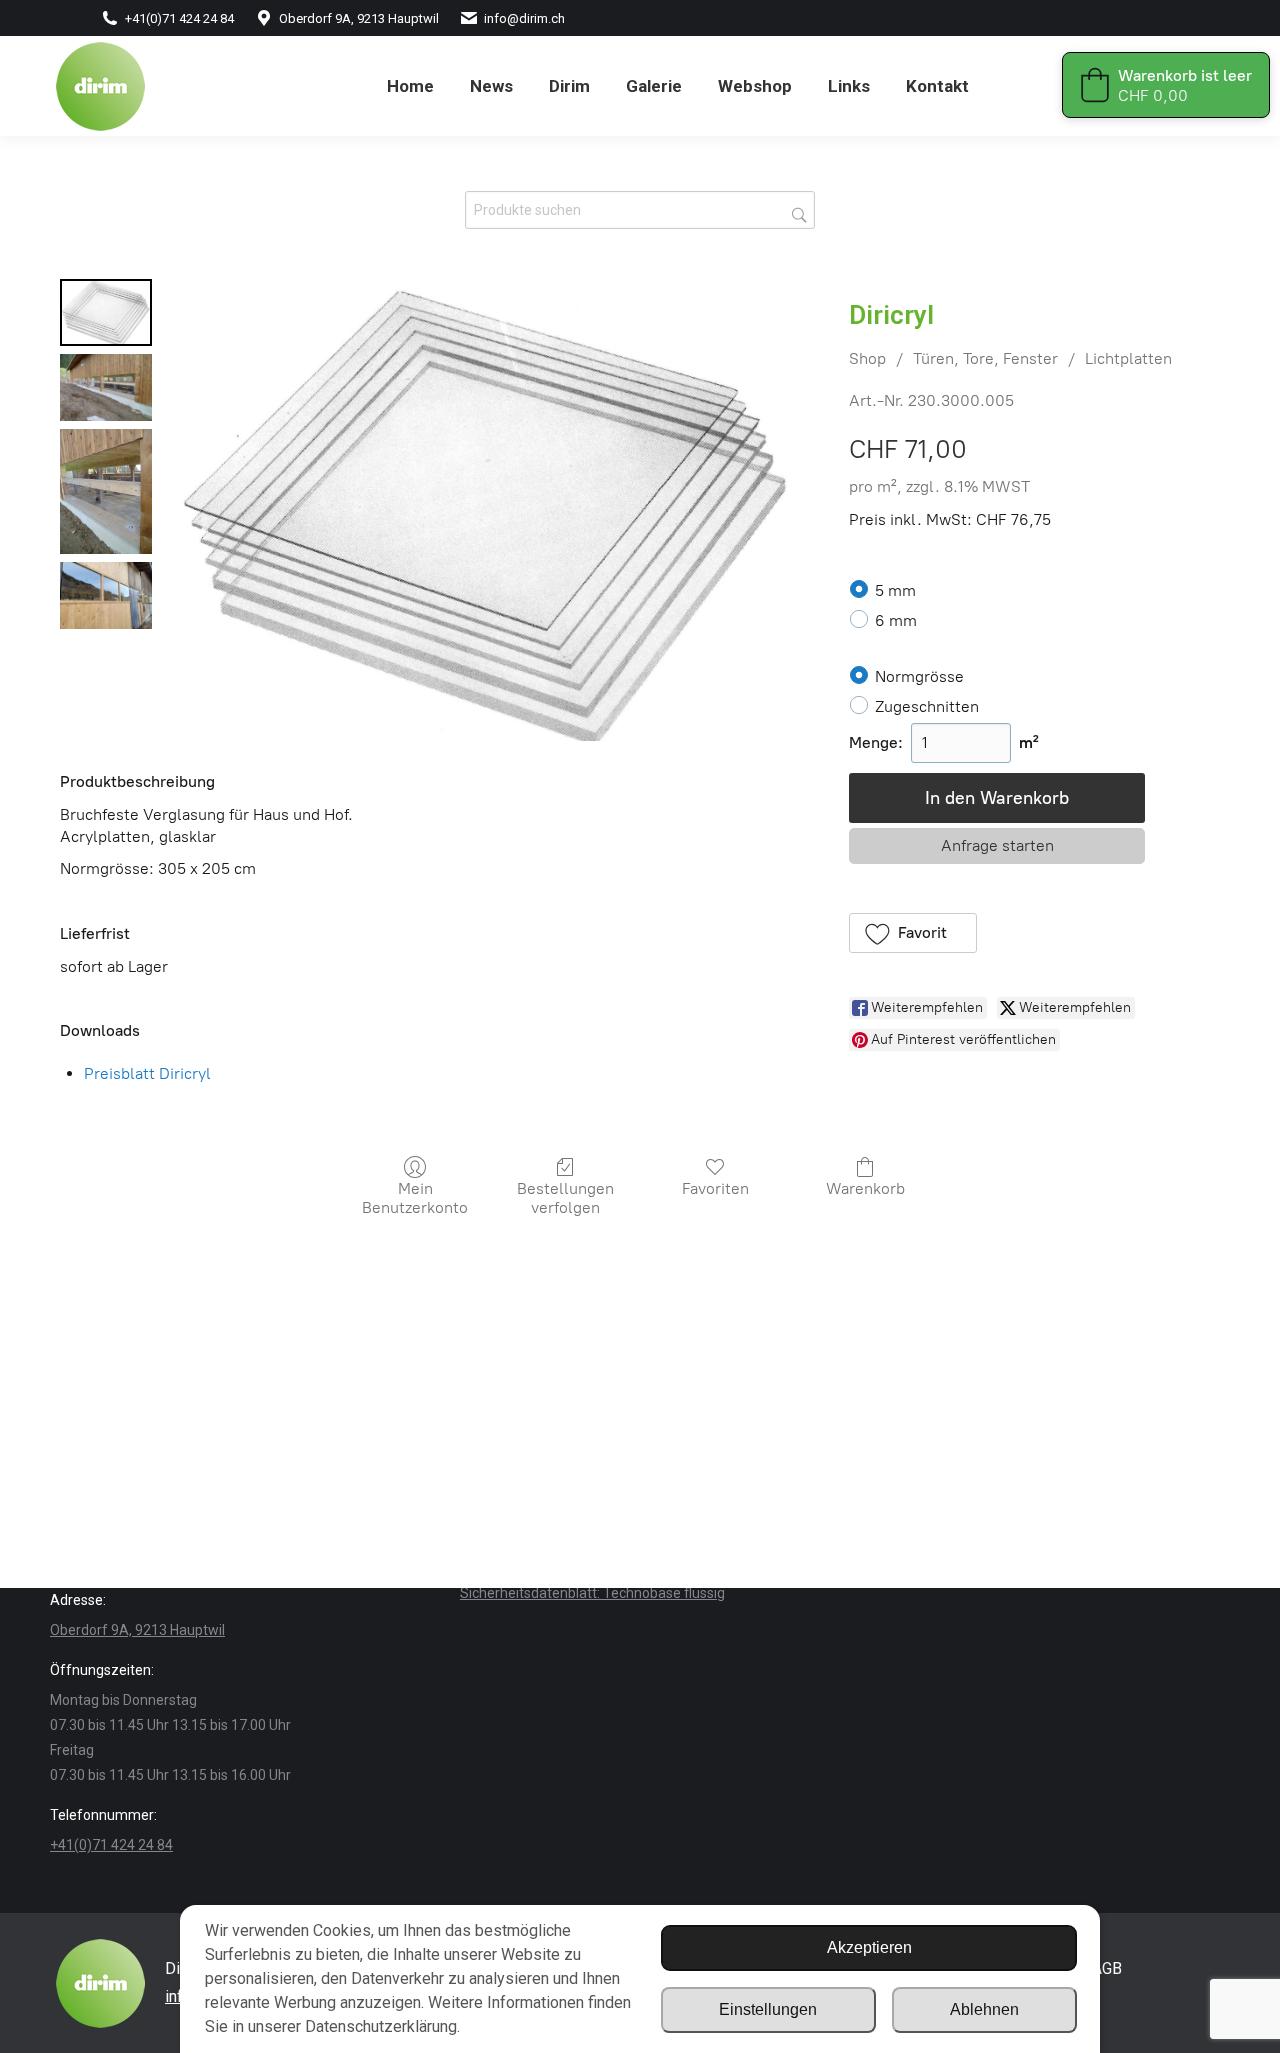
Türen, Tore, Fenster (985, 358)
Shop (867, 358)
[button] (913, 933)
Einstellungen (768, 2009)
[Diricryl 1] (106, 387)
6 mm (896, 620)
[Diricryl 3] (106, 595)
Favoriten (715, 1188)
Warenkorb (865, 1188)
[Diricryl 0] (106, 312)
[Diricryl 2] (106, 491)
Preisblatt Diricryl (147, 1073)
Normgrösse (919, 675)
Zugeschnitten (927, 706)
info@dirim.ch (524, 18)
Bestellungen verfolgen (565, 1198)
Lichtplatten (1128, 358)
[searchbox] (640, 210)
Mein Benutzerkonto (415, 1198)
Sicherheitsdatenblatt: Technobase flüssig (592, 1593)
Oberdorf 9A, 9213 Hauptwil (359, 18)
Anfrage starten (997, 845)
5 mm (895, 590)
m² (1029, 742)
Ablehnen (984, 2009)
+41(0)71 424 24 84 (179, 18)
